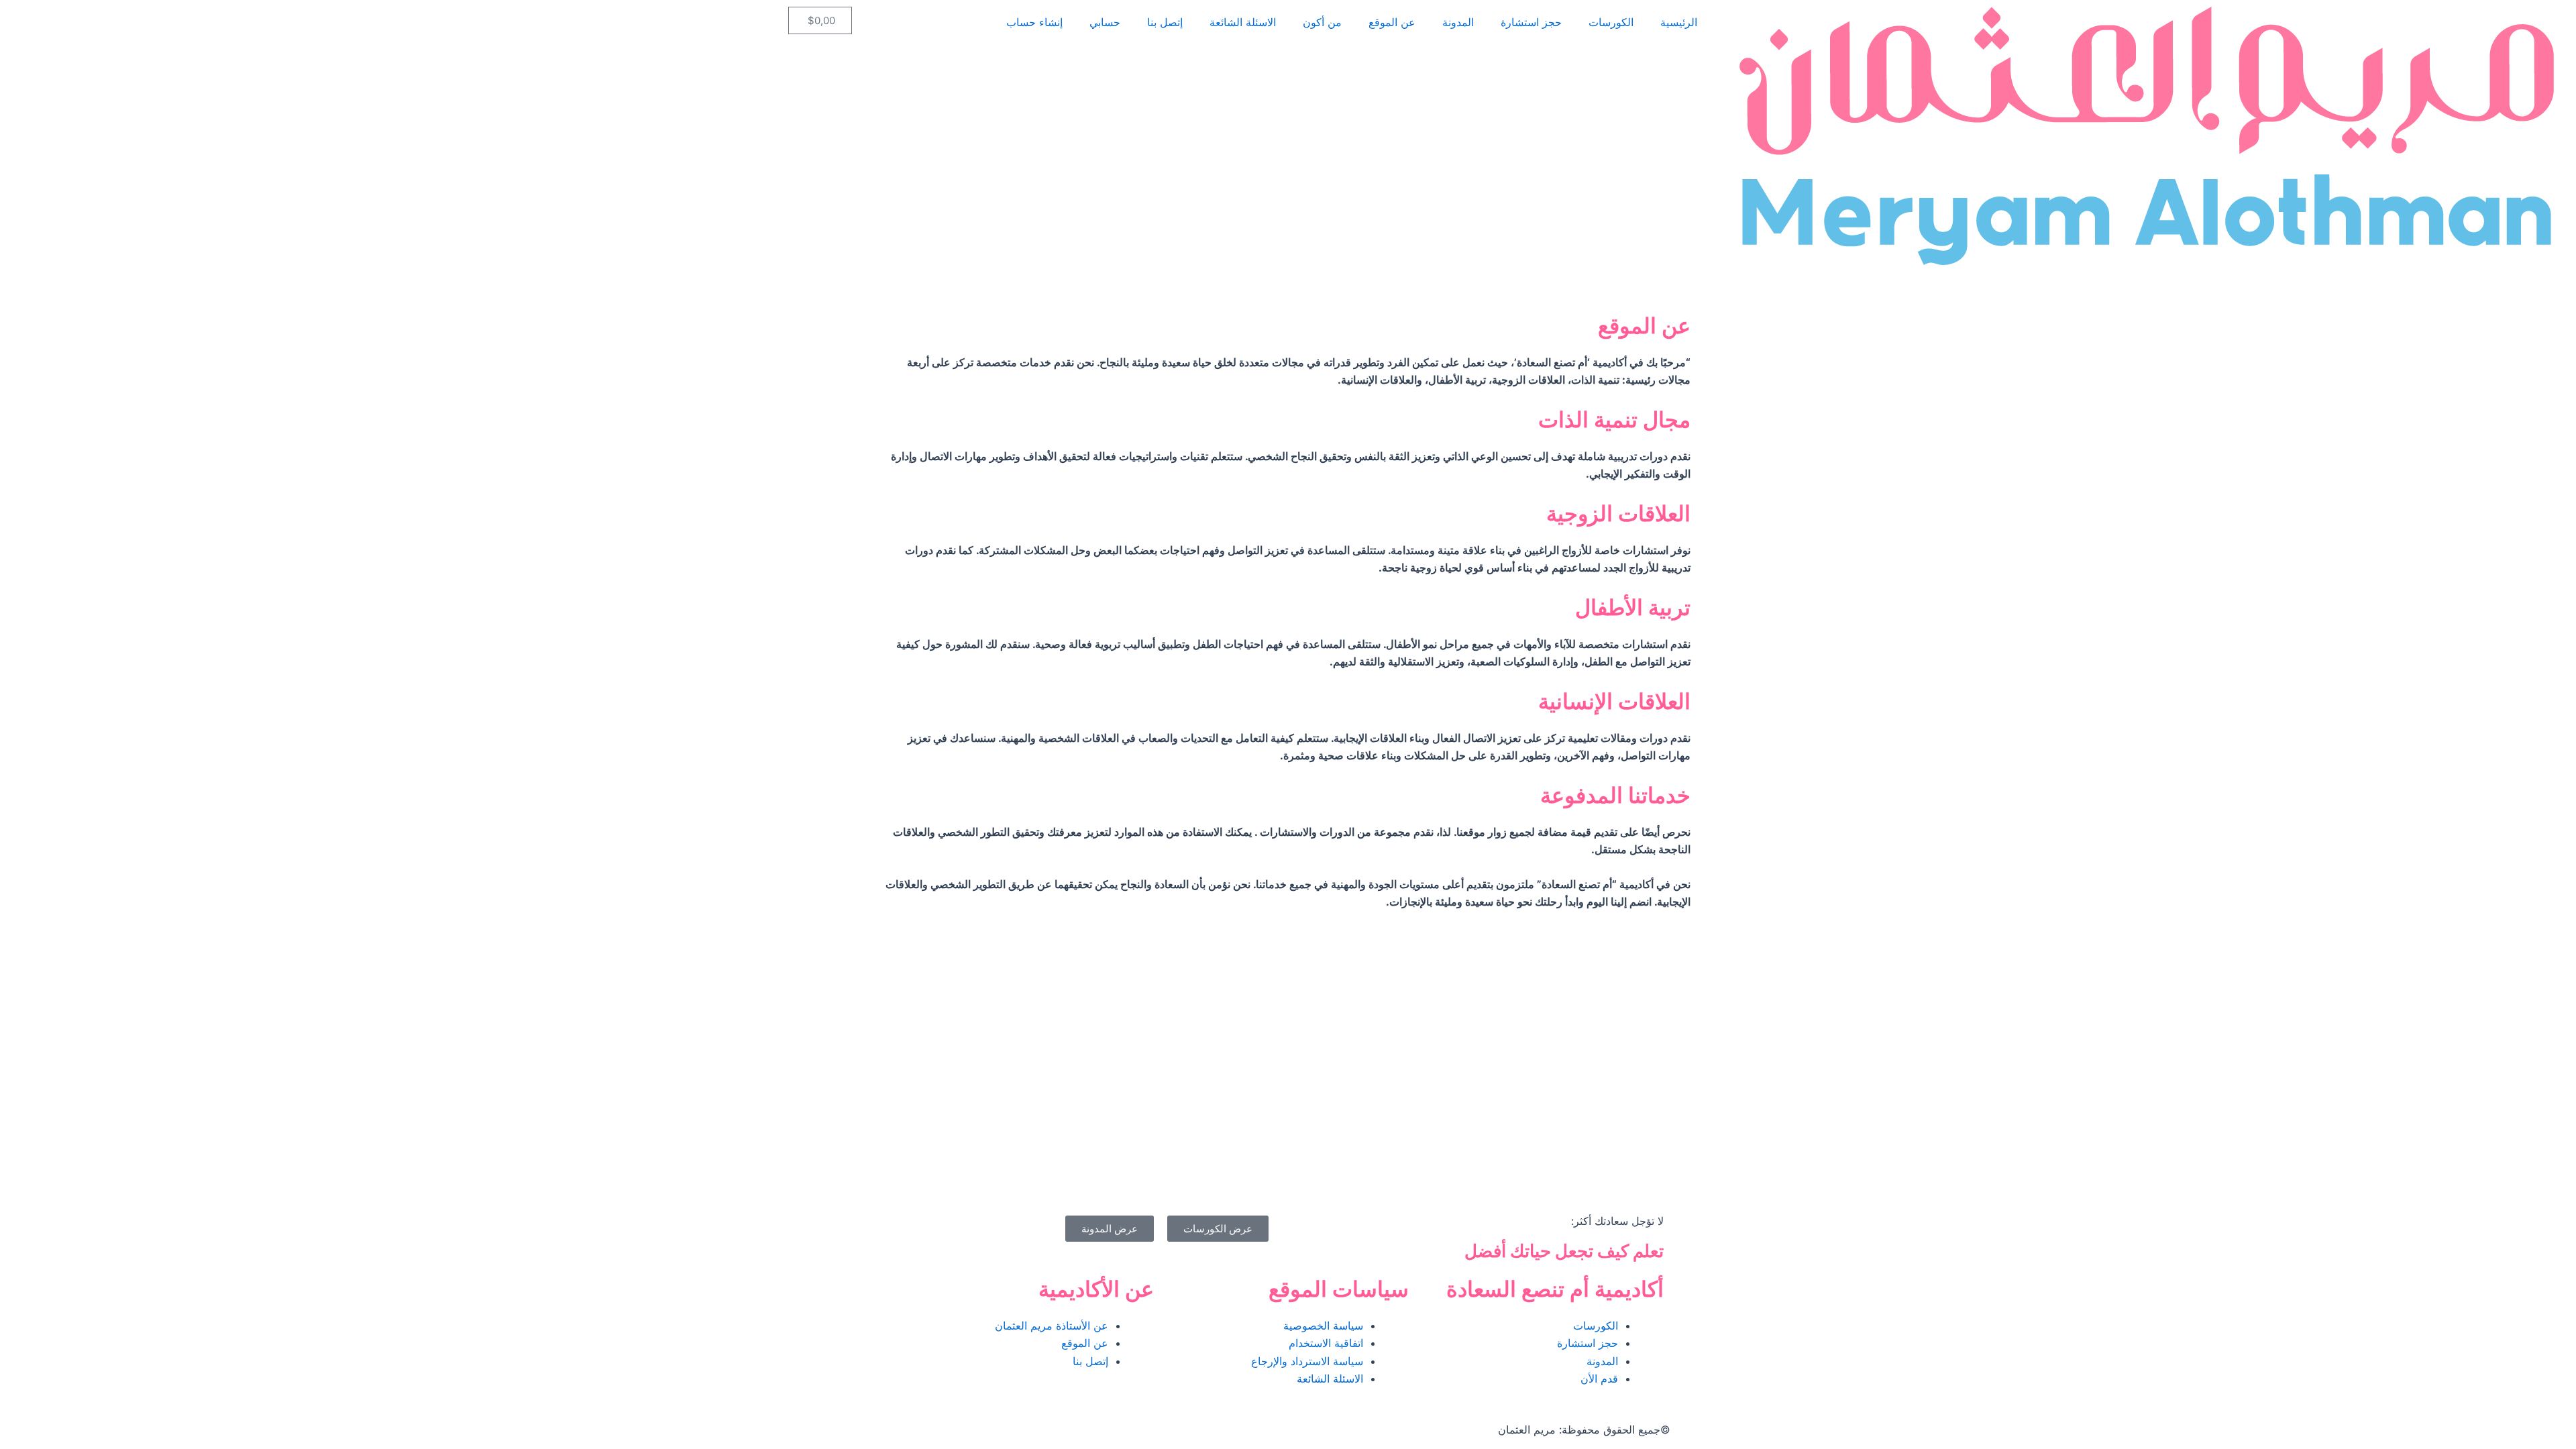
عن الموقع (1392, 22)
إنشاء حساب (1034, 22)
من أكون (1322, 22)
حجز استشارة (1531, 22)
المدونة (1458, 22)
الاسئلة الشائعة (1243, 22)
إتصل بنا (1165, 22)
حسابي (1105, 22)
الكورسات (1611, 22)
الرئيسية (1679, 22)
